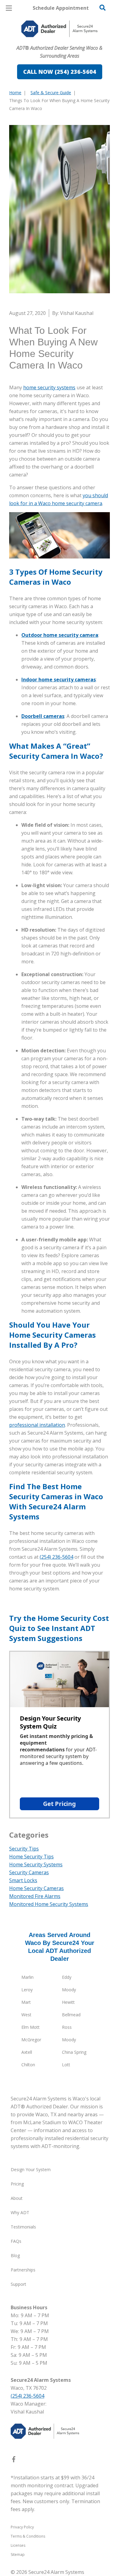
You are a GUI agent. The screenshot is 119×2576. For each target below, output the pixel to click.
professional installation (37, 1425)
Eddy (67, 1977)
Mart (26, 2002)
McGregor (31, 2040)
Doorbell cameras (43, 716)
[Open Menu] (9, 8)
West (26, 2015)
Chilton (28, 2065)
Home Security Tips (31, 1857)
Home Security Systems (36, 1864)
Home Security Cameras (36, 1888)
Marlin (27, 1977)
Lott (66, 2065)
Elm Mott (31, 2027)
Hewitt (68, 2002)
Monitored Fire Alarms (35, 1896)
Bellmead (71, 2015)
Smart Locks (23, 1880)
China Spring (74, 2052)
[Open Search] (103, 8)
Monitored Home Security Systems (49, 1904)
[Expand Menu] (65, 43)
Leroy (27, 1990)
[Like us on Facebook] (14, 2460)
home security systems (49, 387)
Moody (69, 1990)
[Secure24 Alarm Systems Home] (60, 29)
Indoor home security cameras (59, 680)
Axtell (27, 2052)
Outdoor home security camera (60, 635)
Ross (67, 2027)
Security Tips (24, 1849)
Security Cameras (29, 1872)
